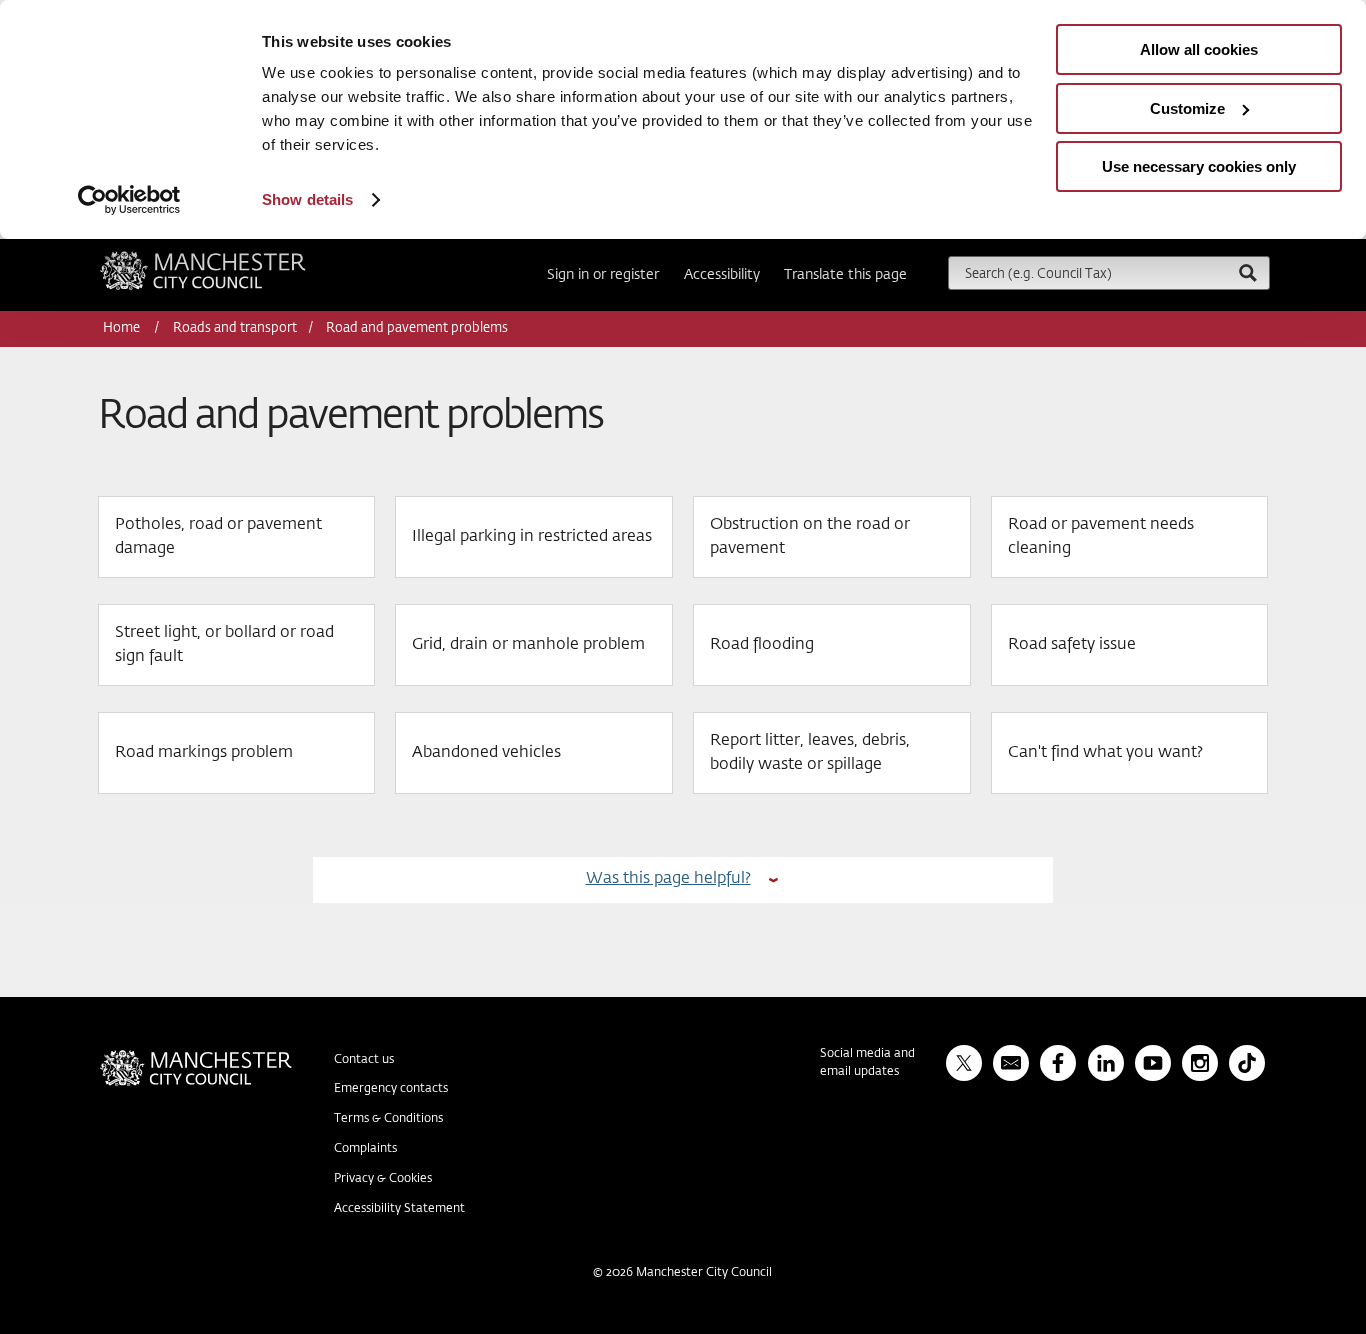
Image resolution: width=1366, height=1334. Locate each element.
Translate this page (845, 275)
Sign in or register (603, 275)
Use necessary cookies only (1199, 166)
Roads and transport (235, 328)
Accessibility (722, 275)
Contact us (364, 1060)
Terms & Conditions (388, 1119)
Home (123, 328)
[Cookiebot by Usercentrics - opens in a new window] (129, 200)
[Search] (1247, 272)
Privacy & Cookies (383, 1179)
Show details (307, 199)
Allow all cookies (1199, 49)
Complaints (365, 1149)
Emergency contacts (391, 1089)
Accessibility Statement (399, 1209)
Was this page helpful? (668, 878)
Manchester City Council (230, 259)
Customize (1187, 108)
